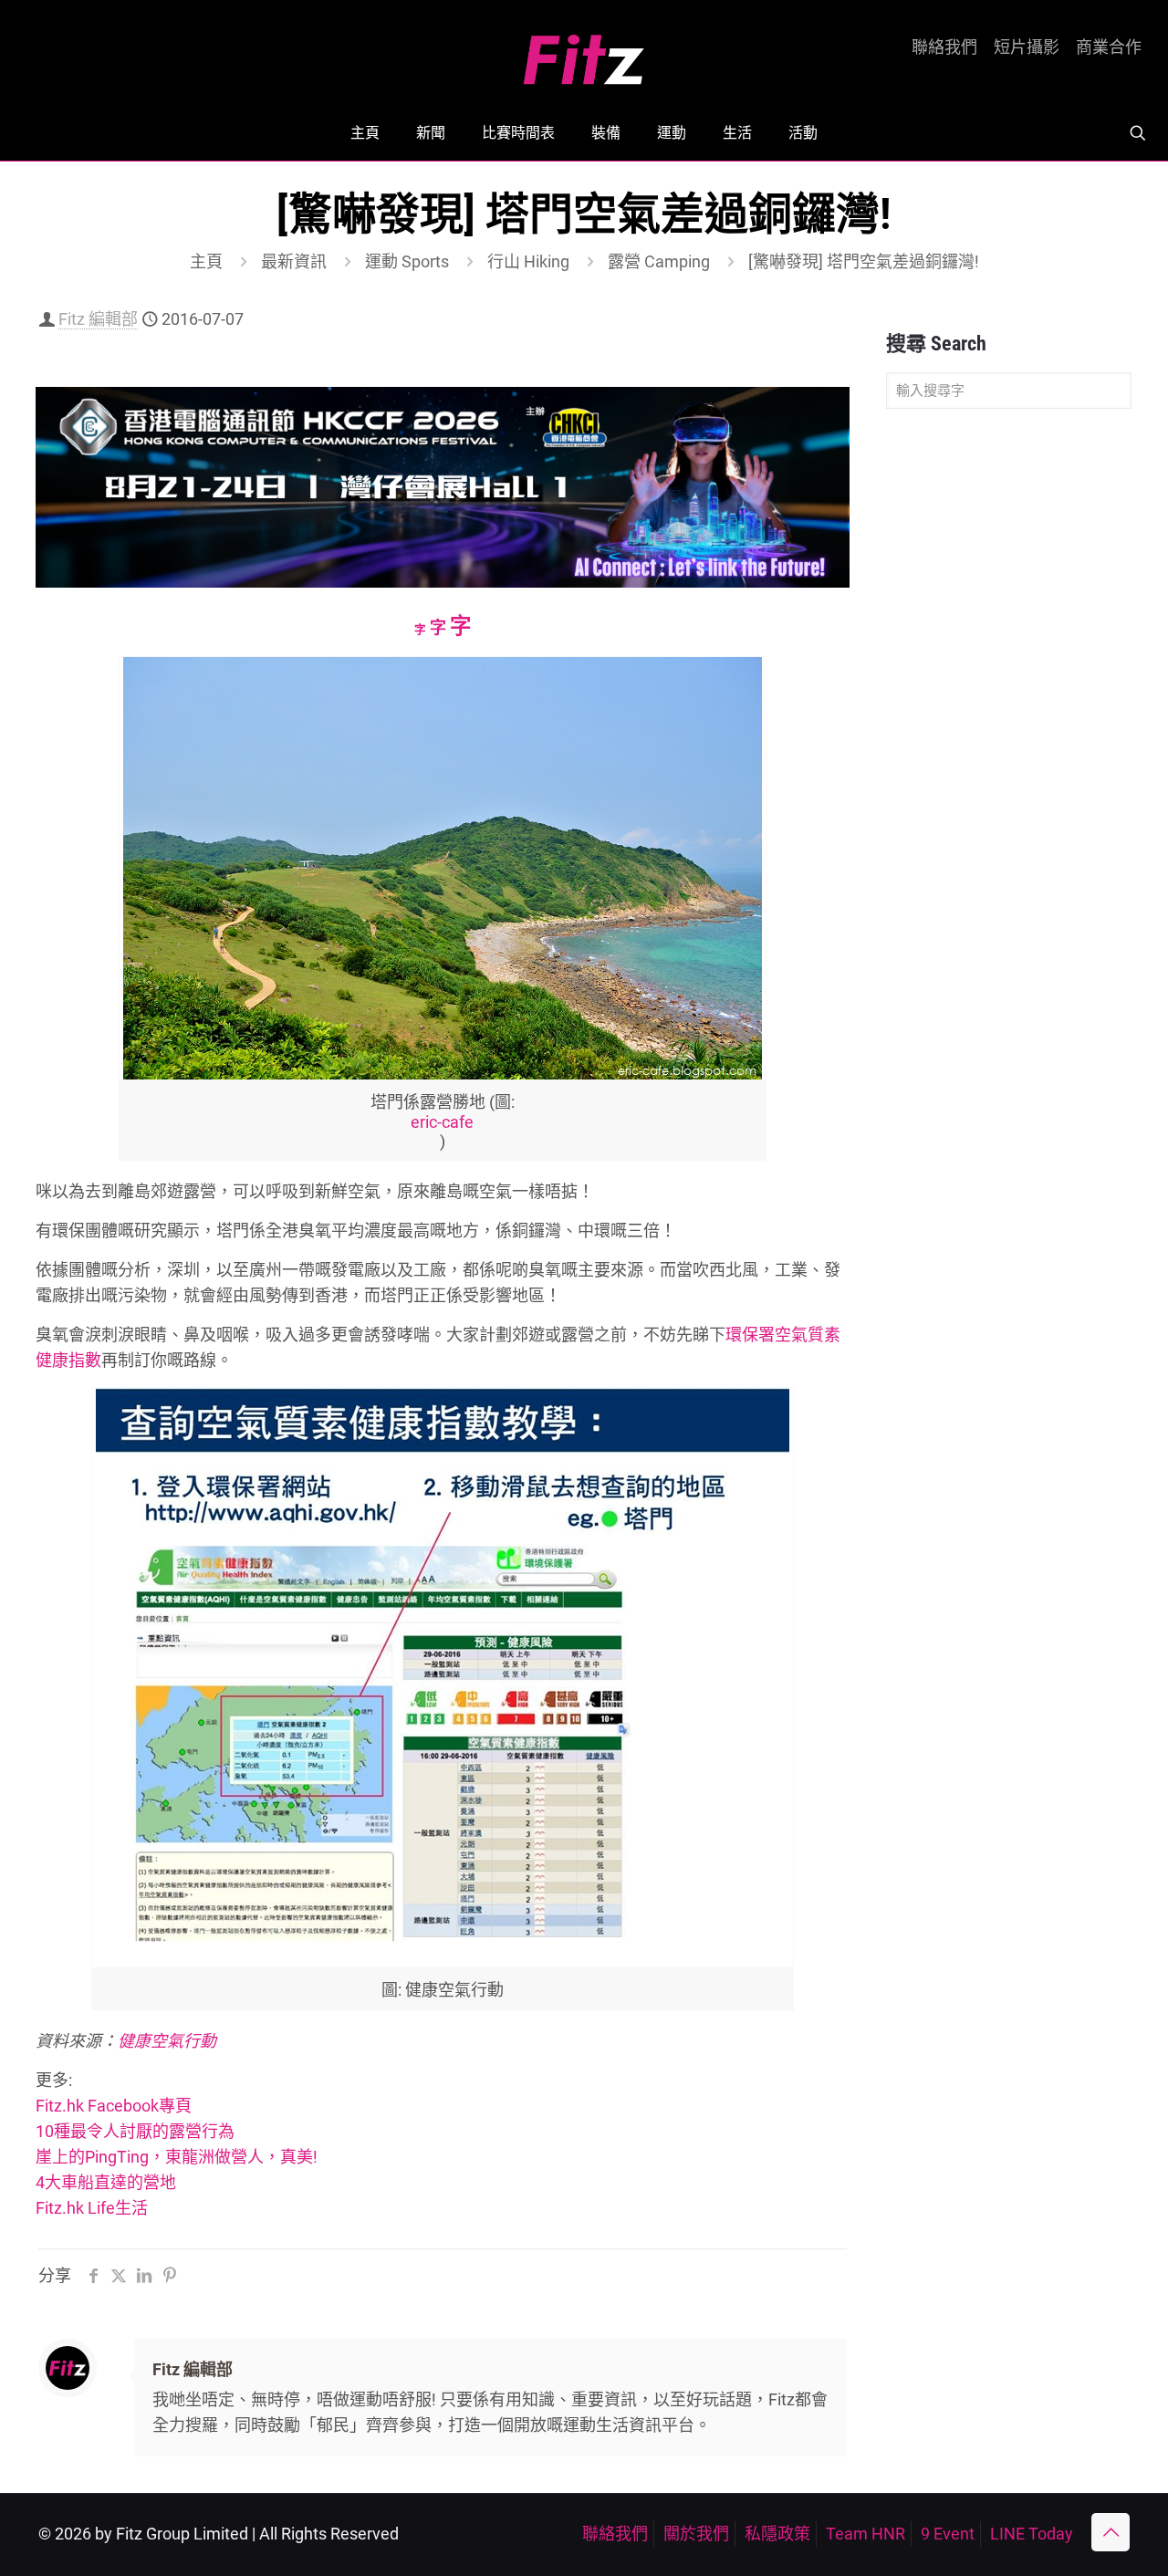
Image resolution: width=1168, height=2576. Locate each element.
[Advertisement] (1009, 710)
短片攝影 (1027, 47)
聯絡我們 (944, 47)
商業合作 (1109, 47)
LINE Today (1032, 2534)
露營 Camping (659, 261)
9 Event (948, 2534)
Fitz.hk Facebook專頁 (114, 2106)
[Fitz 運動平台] (584, 52)
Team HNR (866, 2534)
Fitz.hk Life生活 (92, 2208)
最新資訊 (294, 261)
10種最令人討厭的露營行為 (135, 2131)
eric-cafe (442, 1122)
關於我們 (696, 2534)
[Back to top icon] (1111, 2532)
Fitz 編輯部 (98, 319)
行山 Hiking (528, 261)
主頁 (206, 261)
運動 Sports (407, 261)
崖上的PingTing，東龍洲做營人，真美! (177, 2157)
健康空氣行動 (167, 2041)
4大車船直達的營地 (106, 2182)
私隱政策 (777, 2534)
